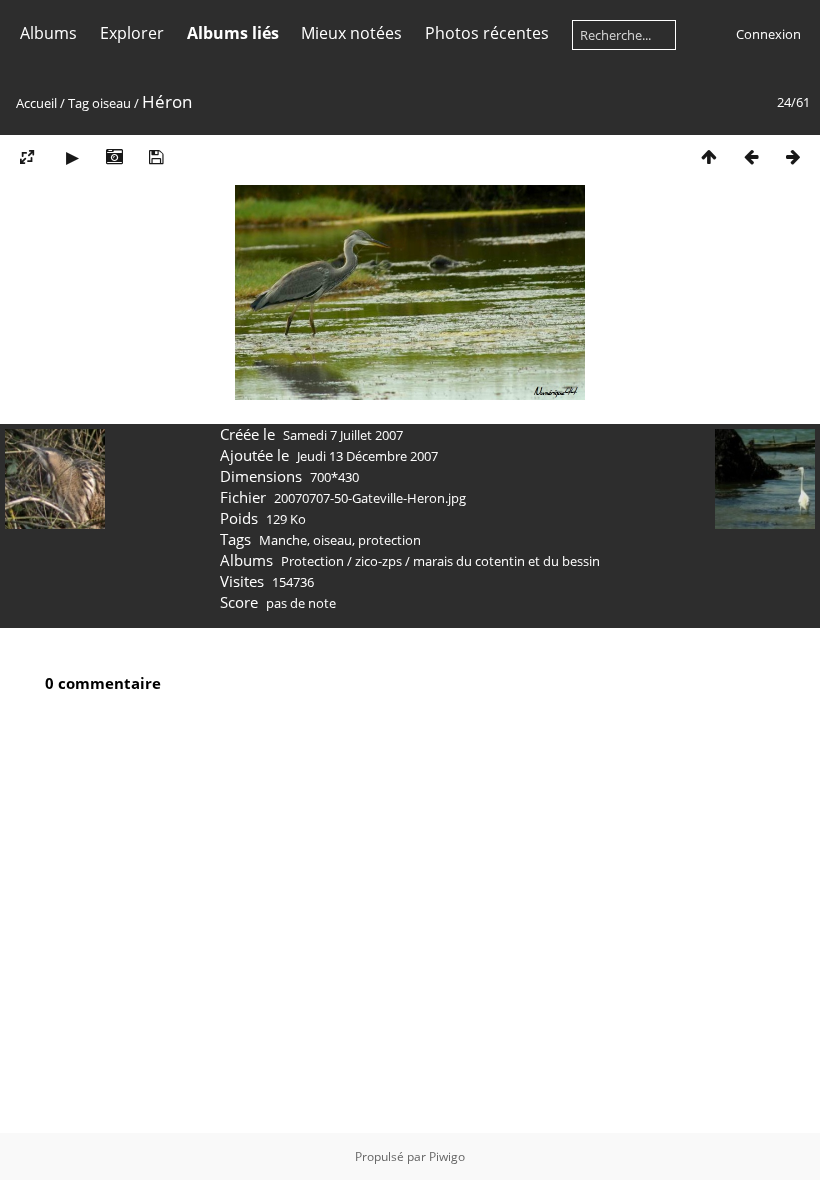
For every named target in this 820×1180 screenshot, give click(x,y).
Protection (312, 561)
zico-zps (378, 561)
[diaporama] (72, 156)
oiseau (111, 103)
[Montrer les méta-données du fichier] (114, 156)
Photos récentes (487, 33)
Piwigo (447, 1156)
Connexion (768, 34)
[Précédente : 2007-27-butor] (751, 156)
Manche (283, 540)
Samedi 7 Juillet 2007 (343, 435)
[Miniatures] (709, 156)
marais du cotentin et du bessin (506, 561)
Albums (48, 33)
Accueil (36, 103)
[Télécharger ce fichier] (156, 156)
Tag (78, 103)
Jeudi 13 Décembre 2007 (367, 456)
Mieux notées (351, 33)
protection (389, 540)
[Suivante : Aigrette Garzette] (793, 156)
